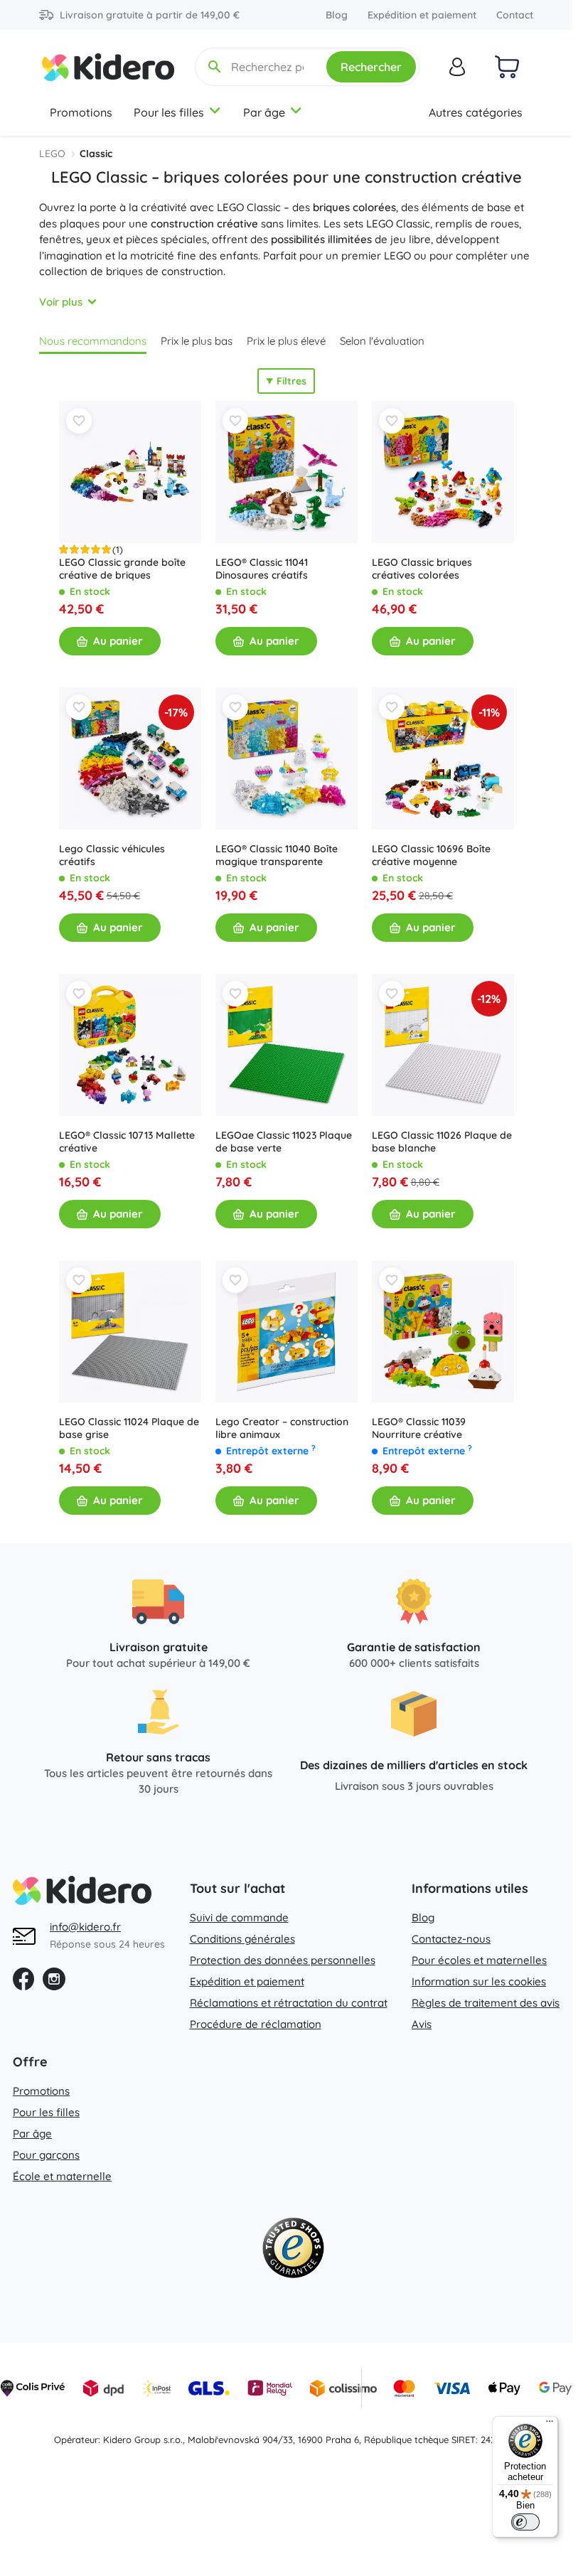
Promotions (81, 112)
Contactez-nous (451, 1939)
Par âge (264, 112)
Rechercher (371, 67)
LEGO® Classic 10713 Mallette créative (127, 1142)
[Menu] (550, 2425)
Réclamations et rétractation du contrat (289, 2003)
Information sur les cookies (479, 1981)
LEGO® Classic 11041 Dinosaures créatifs (262, 569)
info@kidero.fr (85, 1927)
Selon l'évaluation (382, 341)
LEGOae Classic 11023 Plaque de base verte (284, 1142)
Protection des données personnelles (283, 1960)
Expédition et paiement (422, 15)
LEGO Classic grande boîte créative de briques (122, 569)
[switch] (525, 2522)
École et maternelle (62, 2176)
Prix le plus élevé (286, 341)
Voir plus (61, 302)
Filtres (291, 381)
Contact (515, 15)
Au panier (118, 641)
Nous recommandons (93, 341)
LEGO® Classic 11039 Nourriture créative (419, 1428)
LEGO (52, 154)
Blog (337, 15)
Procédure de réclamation (256, 2024)
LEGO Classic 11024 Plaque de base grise (129, 1428)
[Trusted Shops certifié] (293, 2251)
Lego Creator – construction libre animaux (282, 1428)
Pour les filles (169, 112)
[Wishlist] (79, 421)
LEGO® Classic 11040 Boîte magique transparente (277, 855)
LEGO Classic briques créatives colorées (422, 569)
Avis (422, 2024)
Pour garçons (46, 2155)
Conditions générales (242, 1939)
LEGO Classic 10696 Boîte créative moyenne (431, 855)
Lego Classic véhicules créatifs (112, 855)
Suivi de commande (239, 1917)
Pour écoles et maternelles (479, 1960)
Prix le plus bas (197, 341)
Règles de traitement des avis (486, 2003)
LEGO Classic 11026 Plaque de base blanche (442, 1142)
